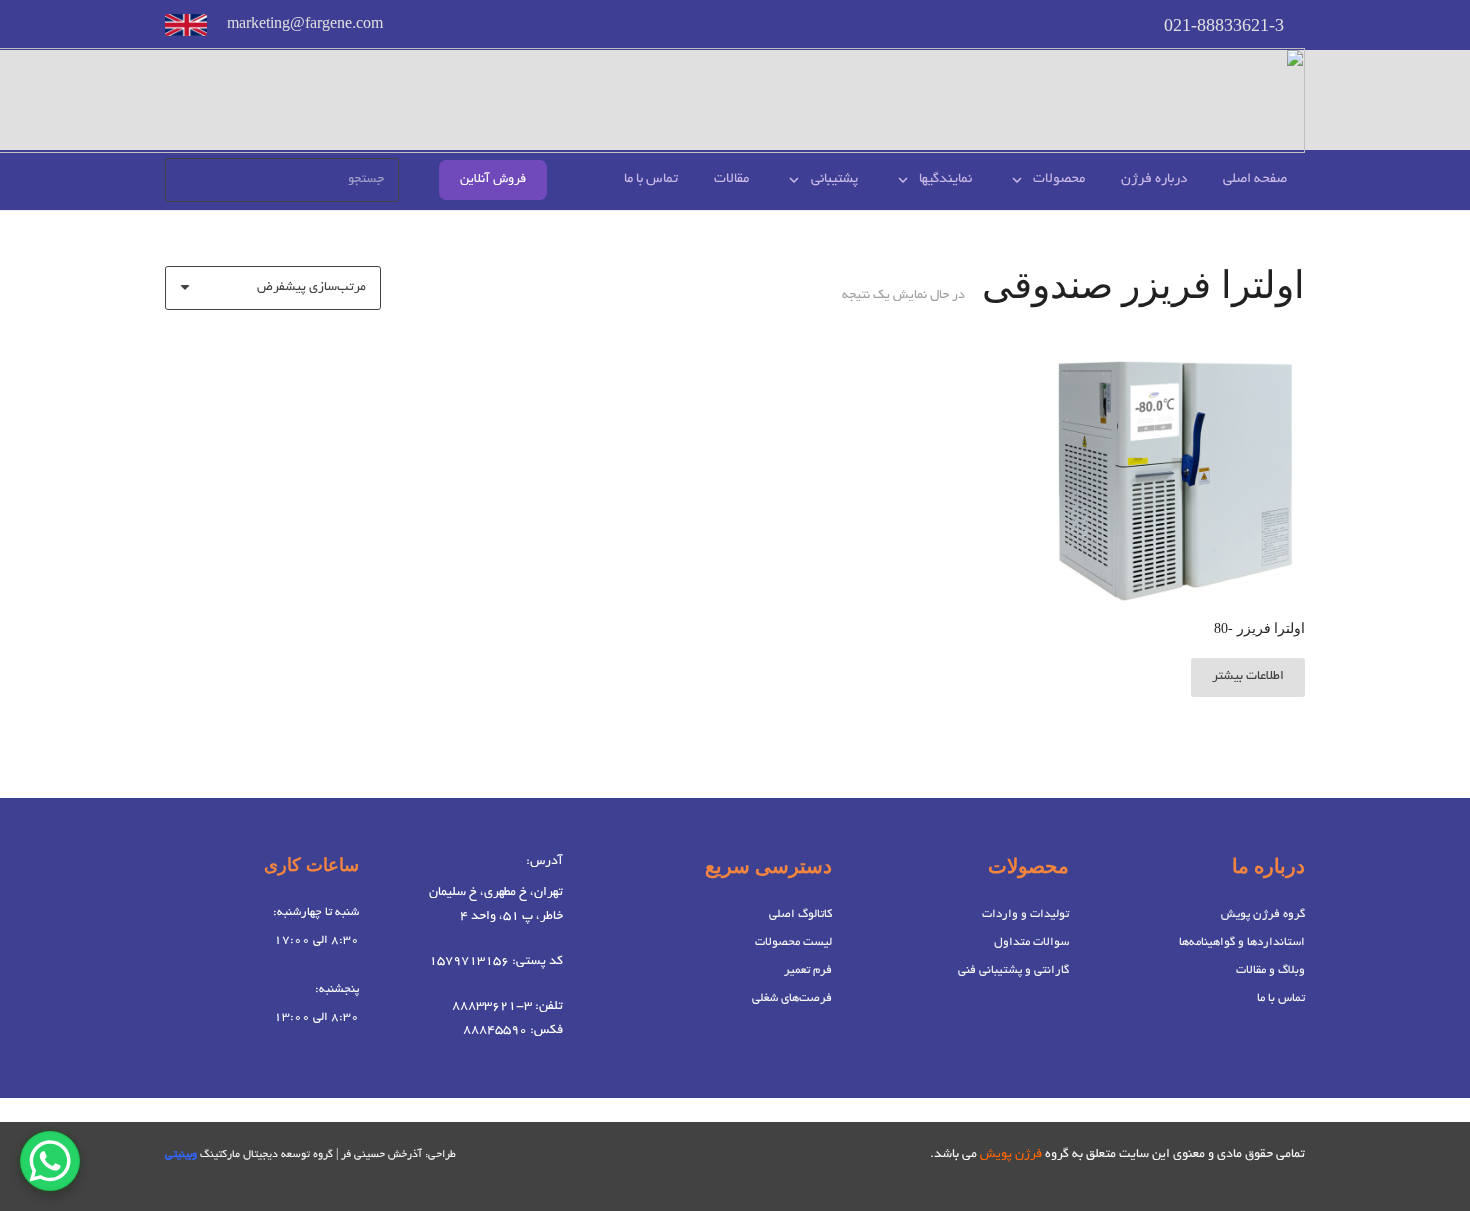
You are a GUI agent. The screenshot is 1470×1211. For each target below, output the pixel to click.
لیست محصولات (793, 942)
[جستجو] (187, 180)
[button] (1020, 180)
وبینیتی (181, 1155)
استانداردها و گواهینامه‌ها (1242, 942)
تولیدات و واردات (1025, 914)
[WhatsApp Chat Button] (50, 1161)
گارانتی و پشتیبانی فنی (1013, 970)
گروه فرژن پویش (1263, 914)
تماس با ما (1281, 998)
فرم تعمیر (808, 970)
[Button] (186, 25)
